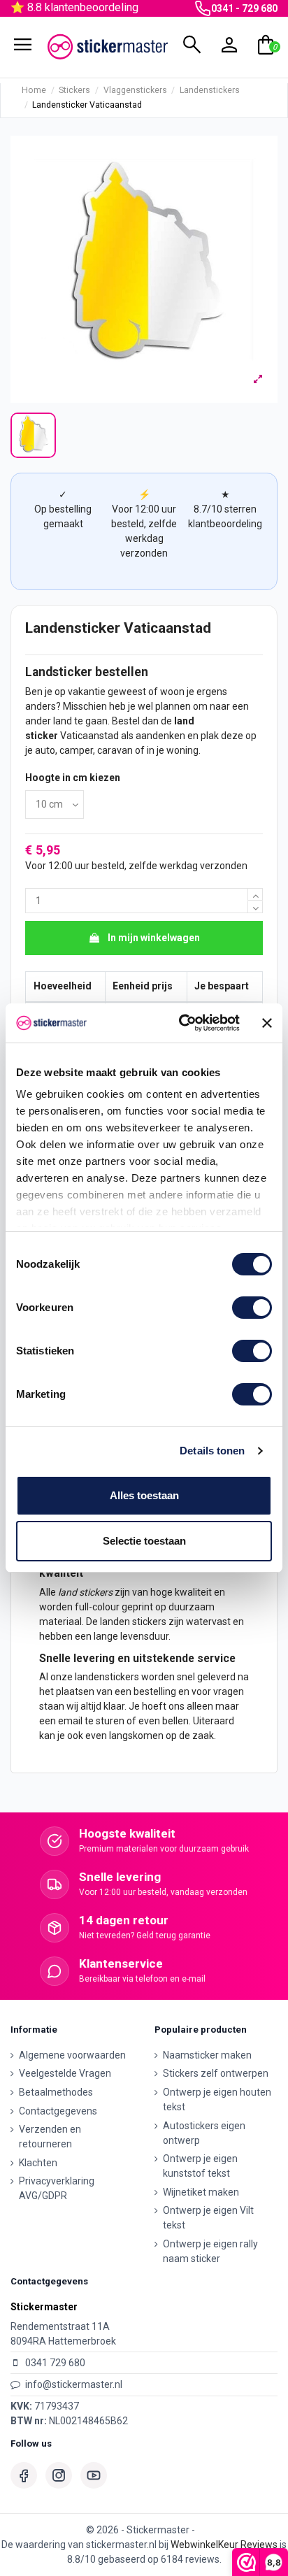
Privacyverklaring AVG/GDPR (57, 2188)
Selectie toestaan (144, 1541)
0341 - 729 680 (244, 8)
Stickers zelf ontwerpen (216, 2073)
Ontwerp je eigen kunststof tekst (200, 2166)
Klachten (38, 2163)
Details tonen (212, 1451)
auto (45, 750)
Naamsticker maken (207, 2055)
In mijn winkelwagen (154, 938)
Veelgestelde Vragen (65, 2073)
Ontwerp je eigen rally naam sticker (210, 2251)
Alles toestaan (144, 1495)
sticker (42, 736)
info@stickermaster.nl (74, 2384)
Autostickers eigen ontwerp (204, 2133)
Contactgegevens (58, 2111)
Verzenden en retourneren (50, 2137)
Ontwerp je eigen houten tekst (217, 2099)
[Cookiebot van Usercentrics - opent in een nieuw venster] (181, 1023)
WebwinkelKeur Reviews (224, 2545)
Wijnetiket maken (201, 2192)
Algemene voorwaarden (72, 2055)
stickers (96, 1592)
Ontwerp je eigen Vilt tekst (208, 2218)
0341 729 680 (55, 2363)
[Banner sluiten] (267, 1023)
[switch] (252, 1308)
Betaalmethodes (56, 2092)
